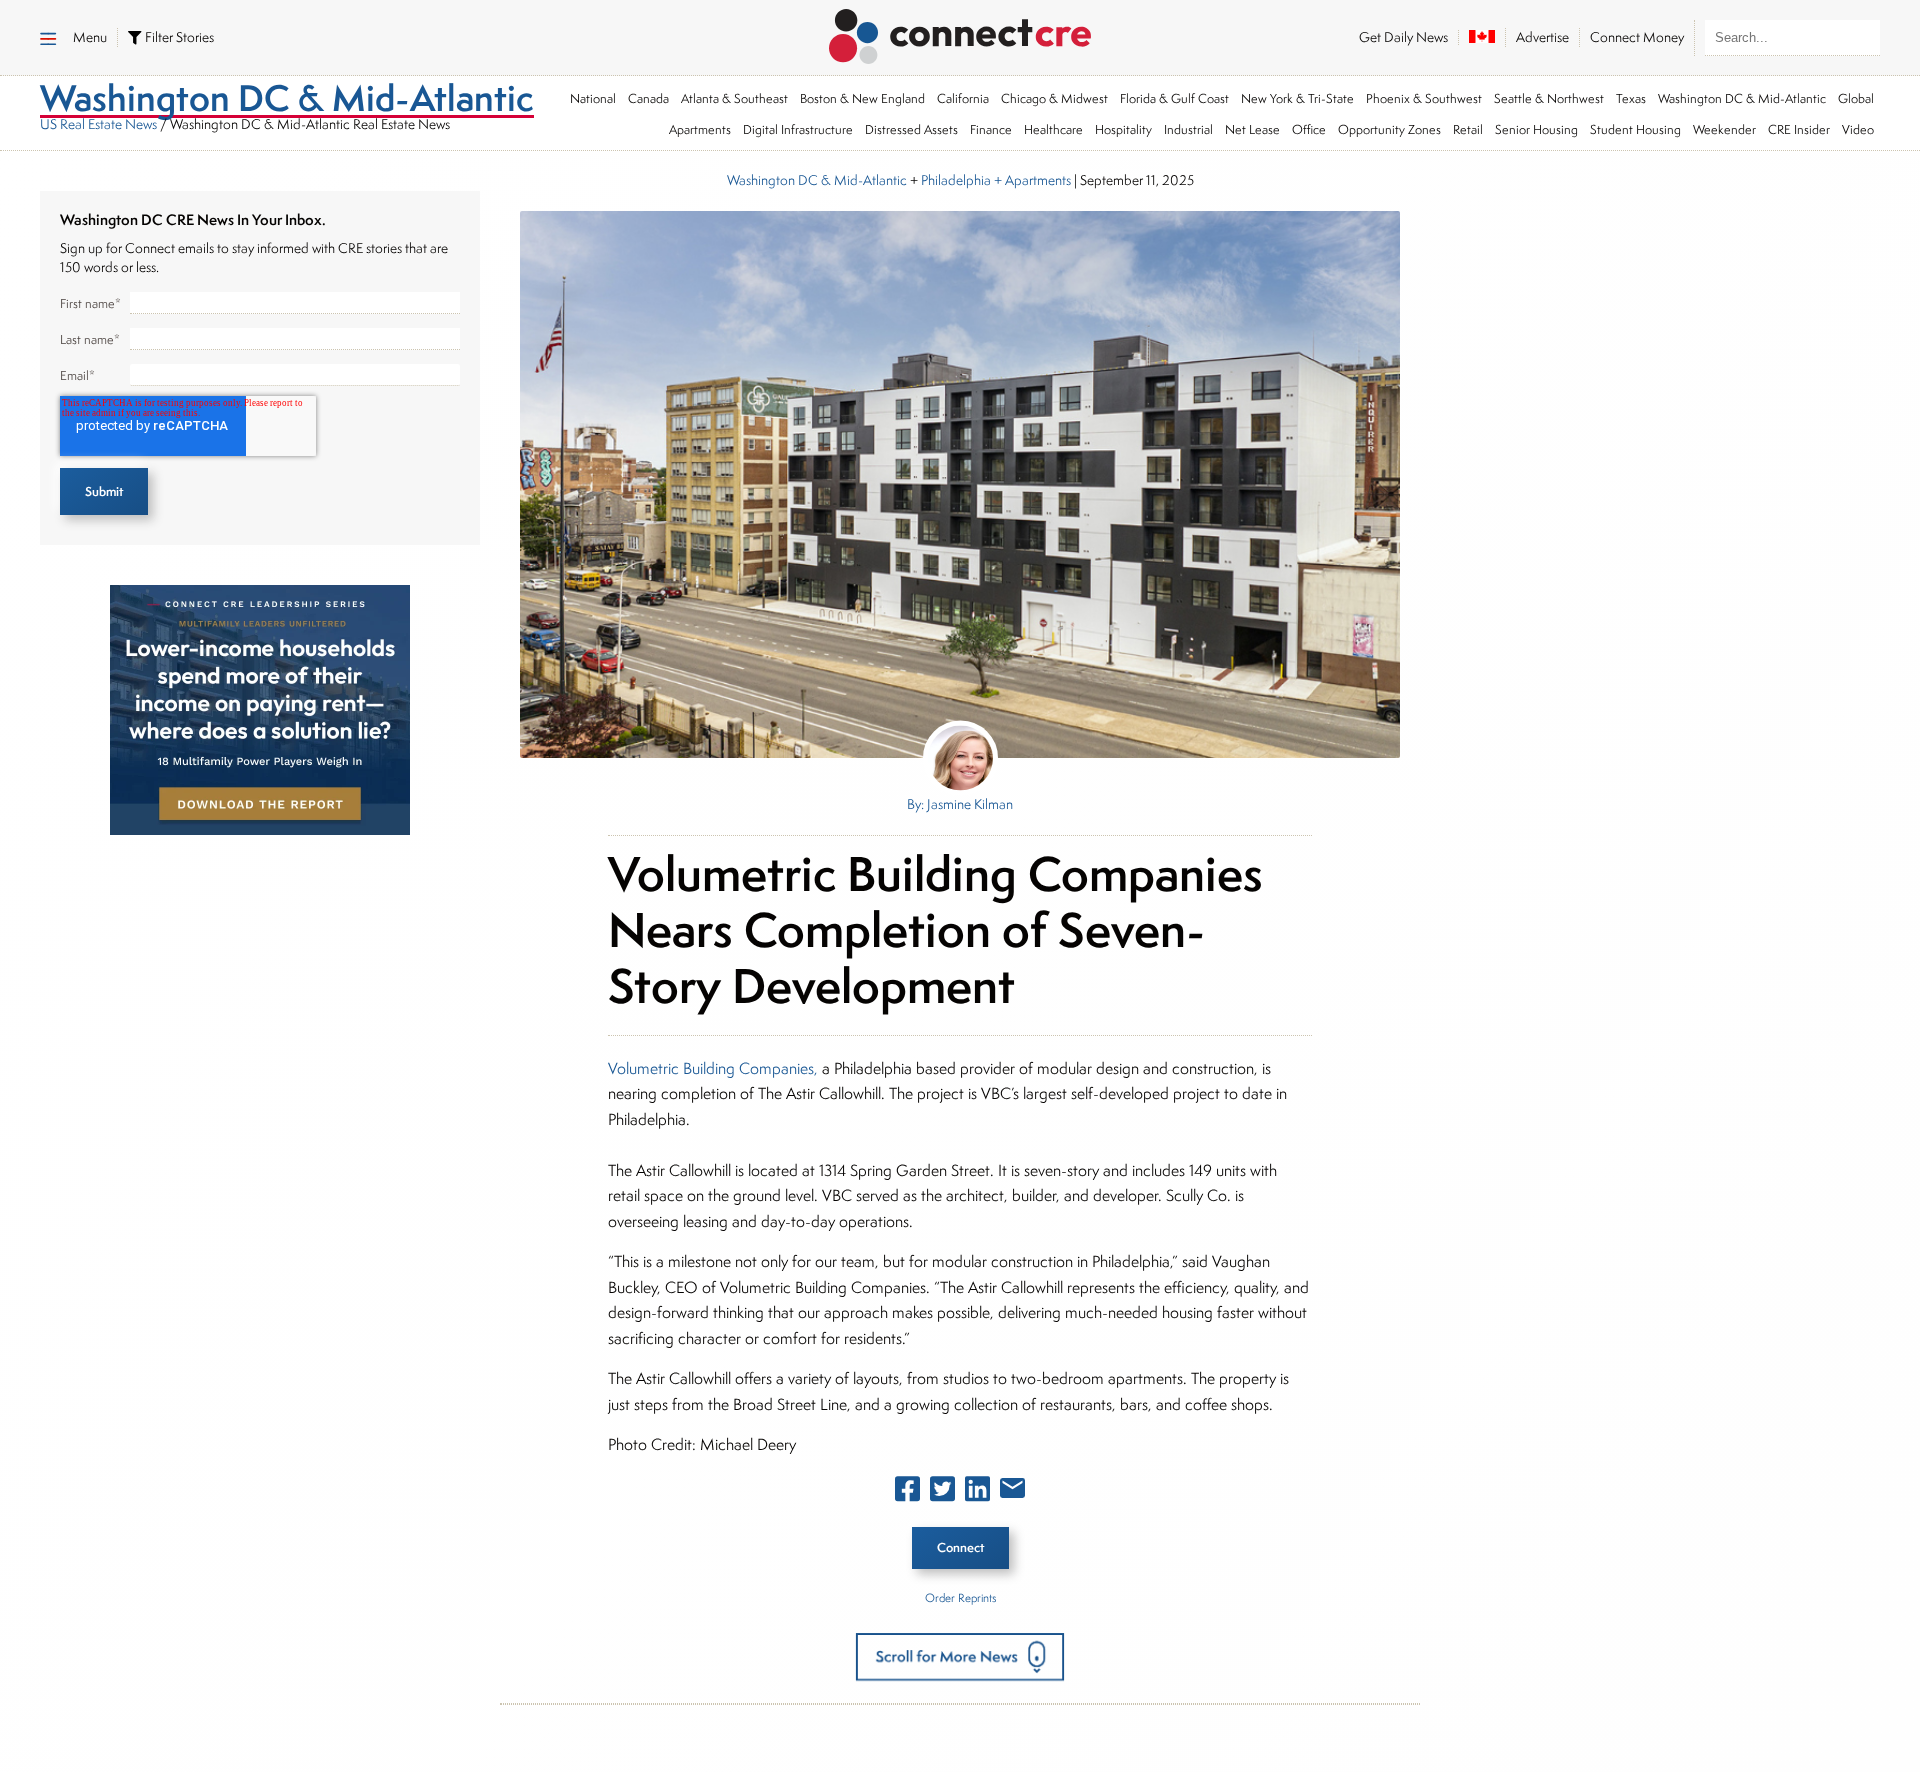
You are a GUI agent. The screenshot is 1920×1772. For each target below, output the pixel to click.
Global (1856, 98)
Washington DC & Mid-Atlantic (1742, 98)
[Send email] (1012, 1492)
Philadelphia (956, 180)
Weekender (1724, 129)
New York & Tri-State (1297, 98)
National (593, 98)
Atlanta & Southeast (734, 98)
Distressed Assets (911, 129)
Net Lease (1252, 129)
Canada (648, 98)
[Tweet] (942, 1493)
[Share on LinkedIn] (977, 1493)
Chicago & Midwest (1054, 98)
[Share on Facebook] (907, 1493)
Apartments (700, 129)
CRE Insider (1799, 129)
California (963, 98)
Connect (960, 1547)
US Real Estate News (98, 124)
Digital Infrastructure (798, 129)
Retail (1468, 129)
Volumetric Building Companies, (713, 1068)
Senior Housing (1536, 129)
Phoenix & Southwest (1424, 98)
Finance (991, 129)
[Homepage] (960, 33)
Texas (1631, 98)
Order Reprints (960, 1597)
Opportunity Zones (1389, 129)
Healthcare (1053, 129)
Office (1309, 129)
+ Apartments (1031, 180)
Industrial (1188, 129)
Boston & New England (862, 98)
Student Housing (1635, 129)
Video (1858, 129)
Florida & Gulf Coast (1174, 98)
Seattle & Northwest (1549, 98)
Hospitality (1123, 129)
